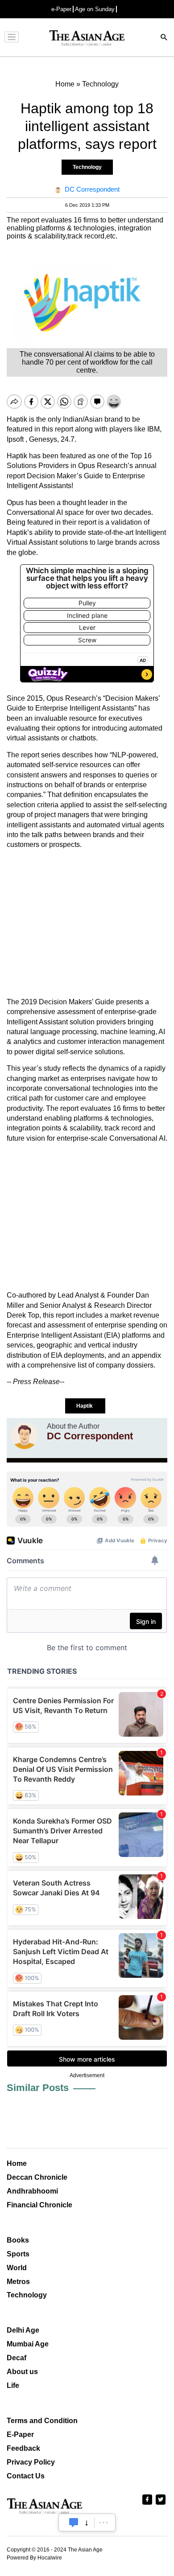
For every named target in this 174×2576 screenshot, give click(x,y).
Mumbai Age (28, 2344)
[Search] (164, 38)
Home (17, 2163)
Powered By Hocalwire (34, 2558)
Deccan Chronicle (37, 2177)
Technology (87, 167)
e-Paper (61, 9)
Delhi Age (23, 2330)
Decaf (17, 2358)
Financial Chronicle (39, 2205)
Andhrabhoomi (32, 2191)
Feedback (23, 2448)
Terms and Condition (42, 2421)
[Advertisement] (87, 924)
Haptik (85, 1406)
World (17, 2268)
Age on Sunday (95, 9)
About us (22, 2372)
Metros (18, 2282)
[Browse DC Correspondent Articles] (25, 1436)
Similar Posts (38, 2088)
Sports (18, 2254)
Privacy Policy (31, 2462)
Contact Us (26, 2476)
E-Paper (20, 2434)
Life (13, 2385)
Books (18, 2240)
